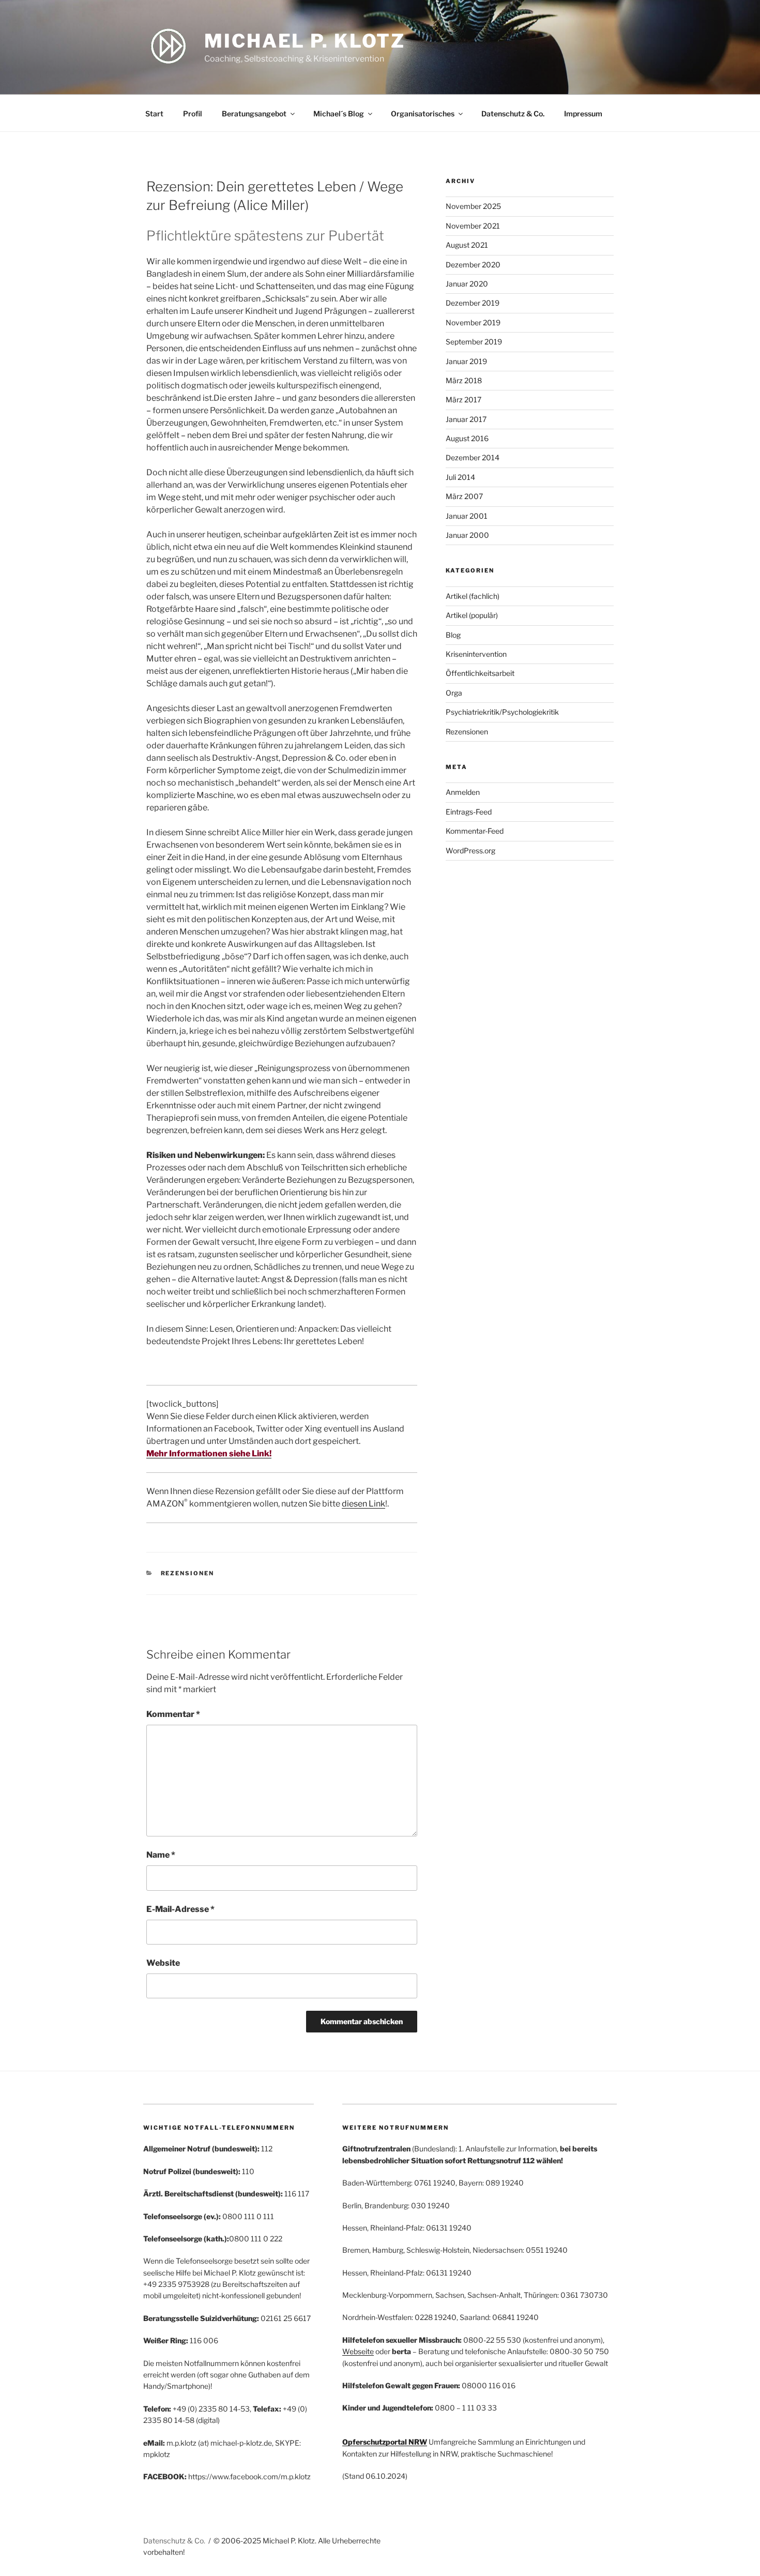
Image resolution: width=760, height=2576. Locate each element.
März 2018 (464, 380)
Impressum (583, 114)
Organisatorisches (423, 114)
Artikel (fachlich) (473, 596)
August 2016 (467, 438)
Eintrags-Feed (469, 812)
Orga (454, 693)
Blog (453, 635)
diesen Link (363, 1504)
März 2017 (463, 400)
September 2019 (474, 342)
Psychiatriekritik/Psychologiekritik (502, 712)
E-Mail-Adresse (180, 1909)
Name (161, 1855)
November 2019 (473, 322)
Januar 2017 (466, 419)
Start (154, 114)
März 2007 (464, 496)
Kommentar (173, 1714)
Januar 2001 (467, 516)
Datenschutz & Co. (513, 114)
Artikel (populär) (472, 615)
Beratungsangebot (254, 114)
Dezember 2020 (473, 265)
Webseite (358, 2351)
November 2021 (473, 226)
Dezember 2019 (473, 303)
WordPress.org (470, 850)
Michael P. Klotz (305, 41)
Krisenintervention (476, 654)
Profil (193, 114)
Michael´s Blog (339, 114)
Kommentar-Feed (475, 831)
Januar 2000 (467, 535)
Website (163, 1963)
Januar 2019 (466, 361)
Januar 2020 (467, 284)
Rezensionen (188, 1573)
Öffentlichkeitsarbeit (480, 673)
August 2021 (467, 245)
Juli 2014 (460, 477)
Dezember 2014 (473, 457)
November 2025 (473, 206)
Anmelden (463, 792)
